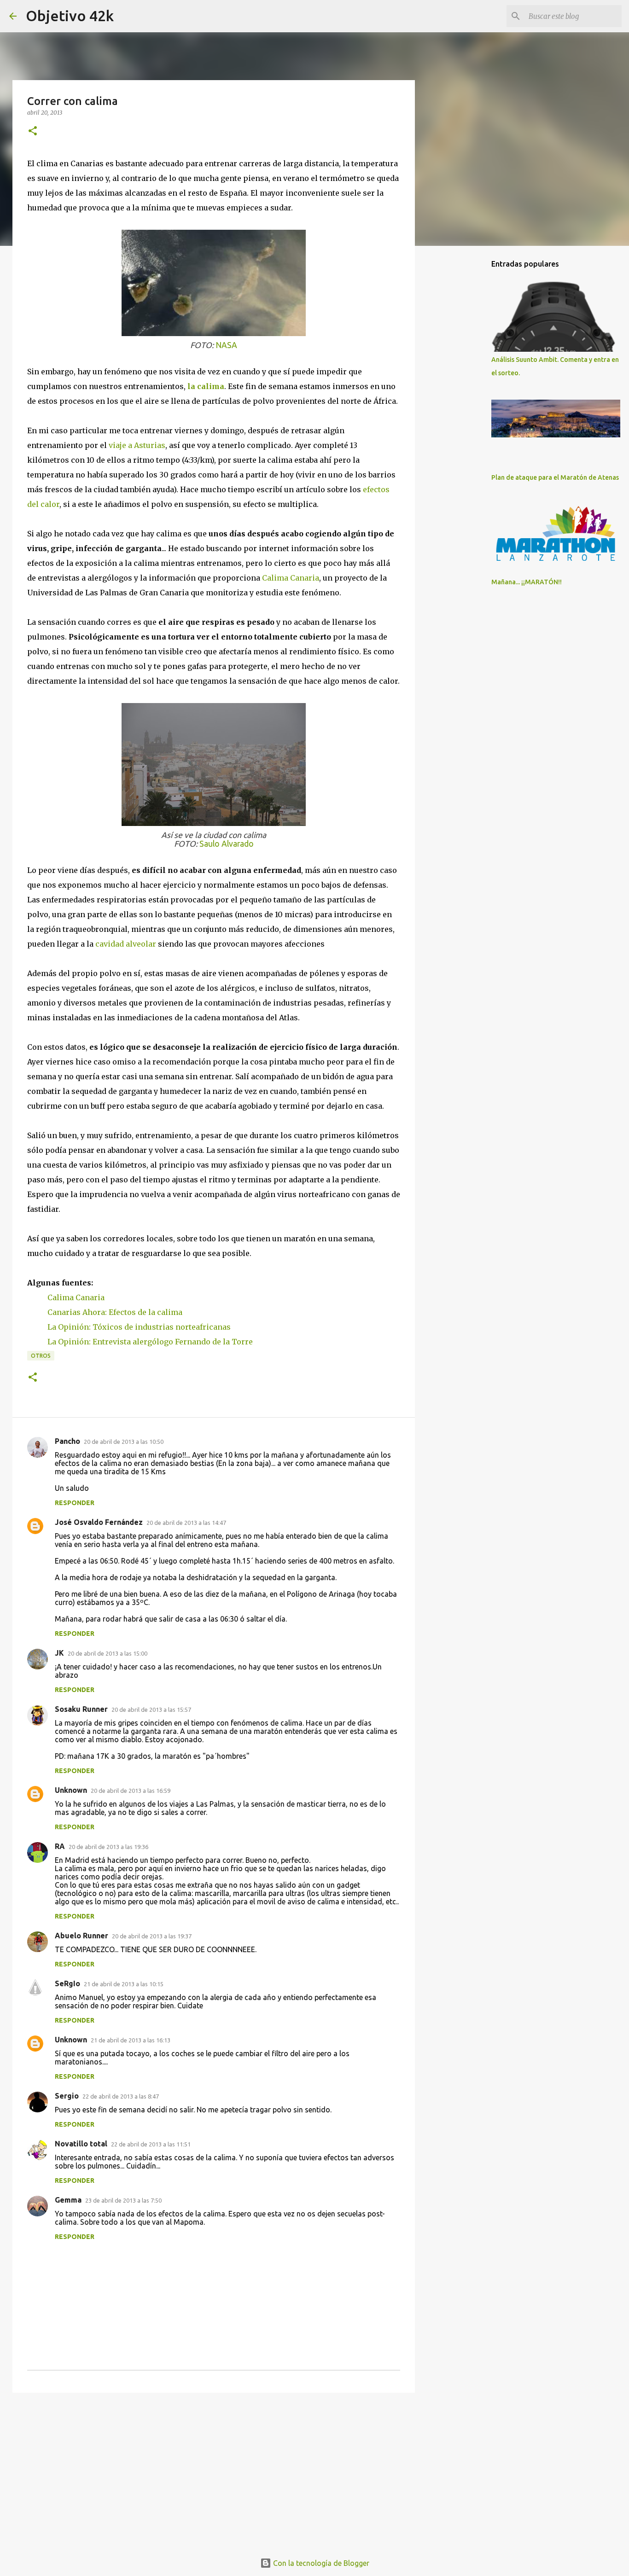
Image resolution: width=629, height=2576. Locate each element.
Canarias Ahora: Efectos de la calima (115, 1312)
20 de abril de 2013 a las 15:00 (108, 1653)
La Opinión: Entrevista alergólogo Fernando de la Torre (150, 1342)
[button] (33, 131)
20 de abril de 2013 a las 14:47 (186, 1523)
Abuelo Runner (82, 1936)
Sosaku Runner (81, 1709)
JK (59, 1653)
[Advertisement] (214, 2471)
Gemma (68, 2200)
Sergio (67, 2096)
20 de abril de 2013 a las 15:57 (151, 1710)
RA (60, 1846)
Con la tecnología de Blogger (320, 2563)
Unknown (71, 1790)
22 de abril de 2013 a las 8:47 (121, 2096)
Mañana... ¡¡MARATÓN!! (527, 582)
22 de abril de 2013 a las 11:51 (151, 2144)
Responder (75, 1503)
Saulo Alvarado (227, 844)
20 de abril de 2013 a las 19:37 (152, 1936)
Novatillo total (81, 2144)
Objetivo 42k (70, 16)
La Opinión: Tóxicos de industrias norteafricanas (139, 1327)
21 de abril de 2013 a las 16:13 (131, 2040)
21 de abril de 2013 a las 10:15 (124, 1984)
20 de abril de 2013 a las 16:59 (131, 1791)
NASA (226, 345)
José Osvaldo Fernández (99, 1522)
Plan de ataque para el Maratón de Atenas (555, 477)
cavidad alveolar (126, 944)
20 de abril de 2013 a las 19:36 (108, 1847)
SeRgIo (67, 1983)
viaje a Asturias (137, 445)
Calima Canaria (291, 578)
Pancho (67, 1441)
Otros (41, 1356)
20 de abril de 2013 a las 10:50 (124, 1442)
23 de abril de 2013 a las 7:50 (123, 2200)
